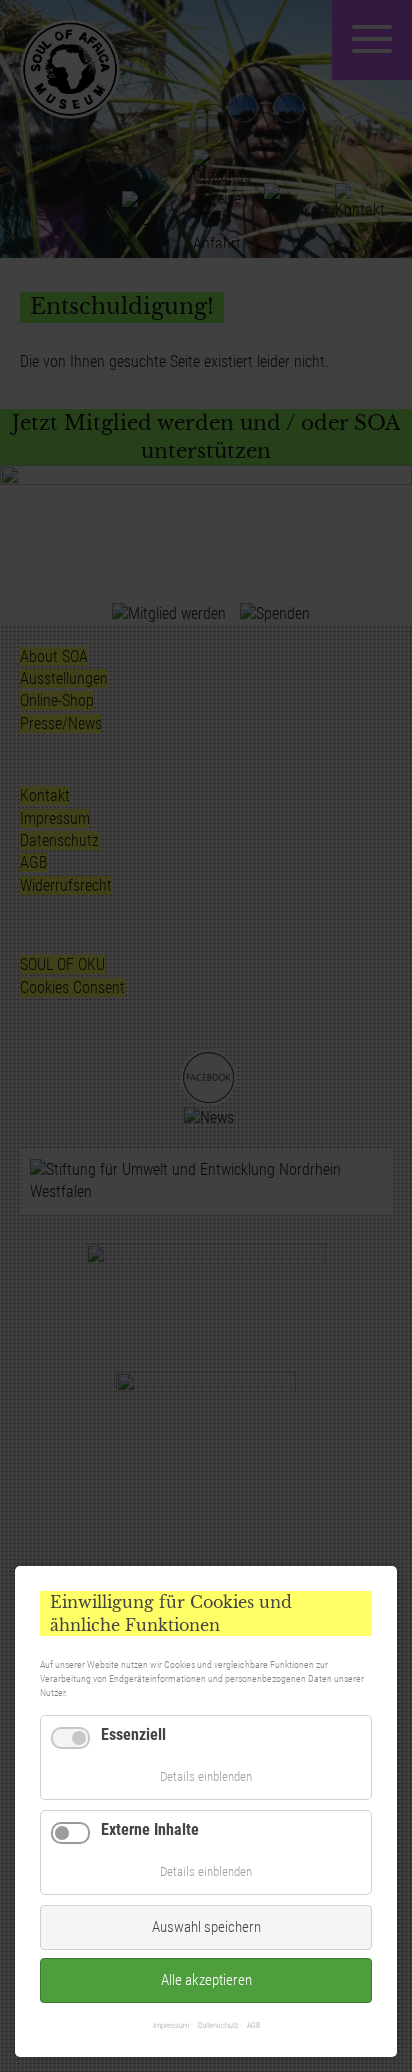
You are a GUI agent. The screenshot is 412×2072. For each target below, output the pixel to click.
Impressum (171, 2025)
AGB (253, 2025)
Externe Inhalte (150, 1829)
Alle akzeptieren (206, 1980)
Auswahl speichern (206, 1927)
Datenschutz (218, 2025)
